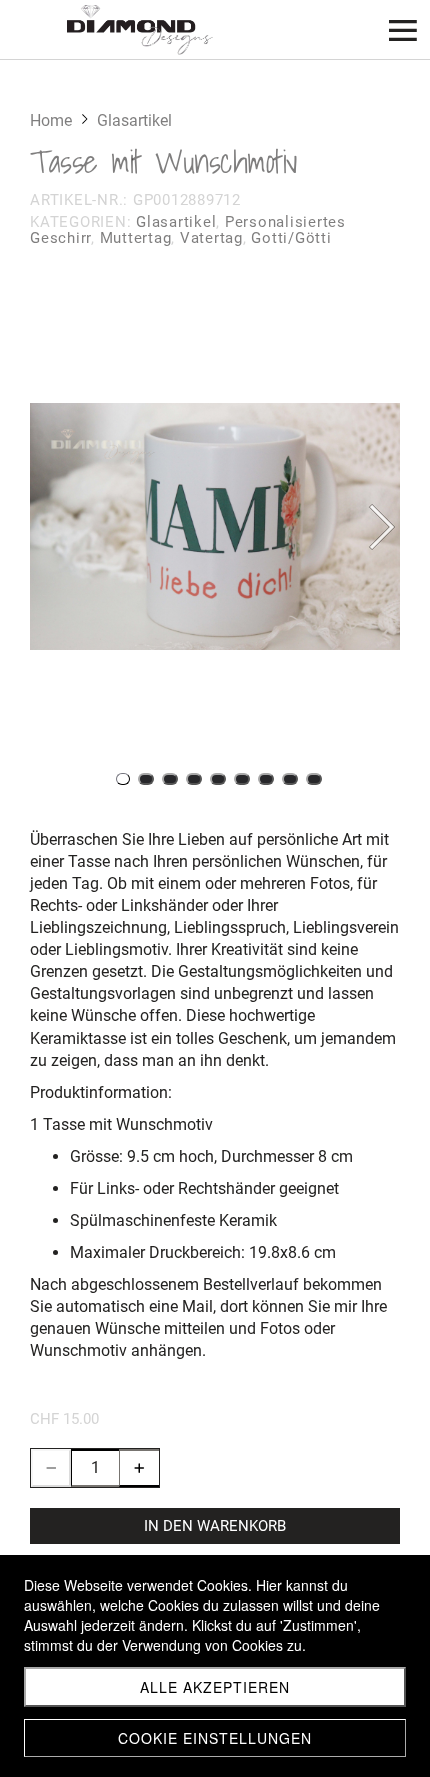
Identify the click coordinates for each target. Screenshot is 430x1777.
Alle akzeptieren (215, 1687)
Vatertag (211, 238)
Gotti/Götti (291, 238)
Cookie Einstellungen (215, 1738)
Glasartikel (176, 222)
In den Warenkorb (215, 1526)
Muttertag (136, 238)
